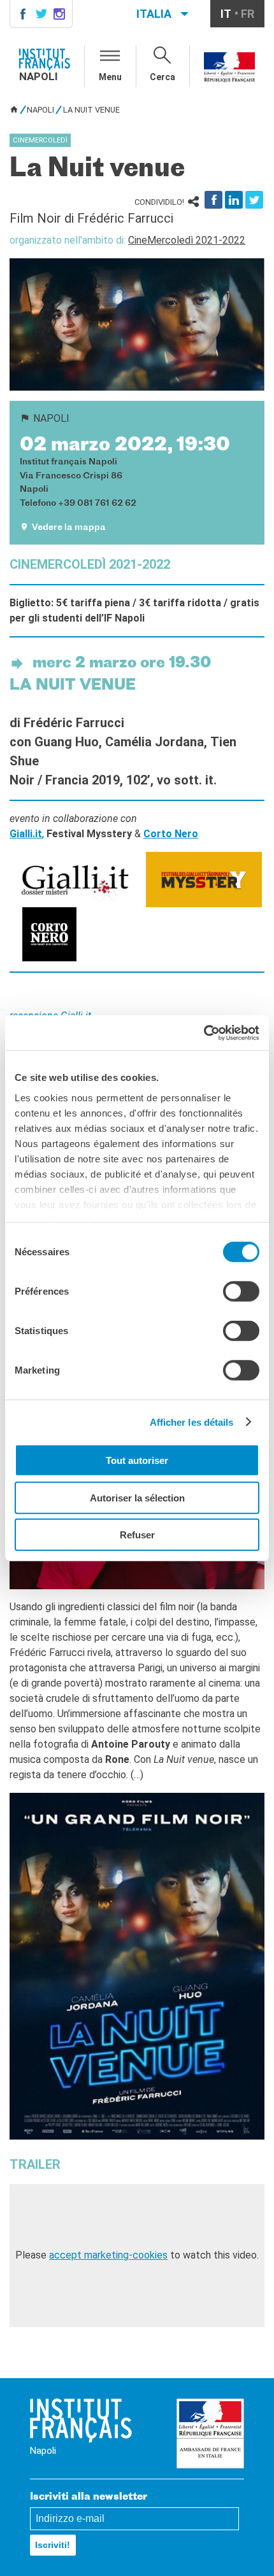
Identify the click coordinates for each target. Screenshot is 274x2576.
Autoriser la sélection (137, 1497)
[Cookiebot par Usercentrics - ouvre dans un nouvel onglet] (204, 1033)
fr (248, 14)
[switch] (241, 1291)
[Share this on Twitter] (254, 200)
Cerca (162, 77)
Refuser (137, 1535)
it (226, 14)
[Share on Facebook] (213, 200)
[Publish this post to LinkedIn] (234, 200)
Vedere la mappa (69, 528)
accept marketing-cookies (108, 2255)
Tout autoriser (137, 1460)
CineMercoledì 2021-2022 (187, 240)
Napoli (40, 110)
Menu (110, 77)
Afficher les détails (192, 1422)
